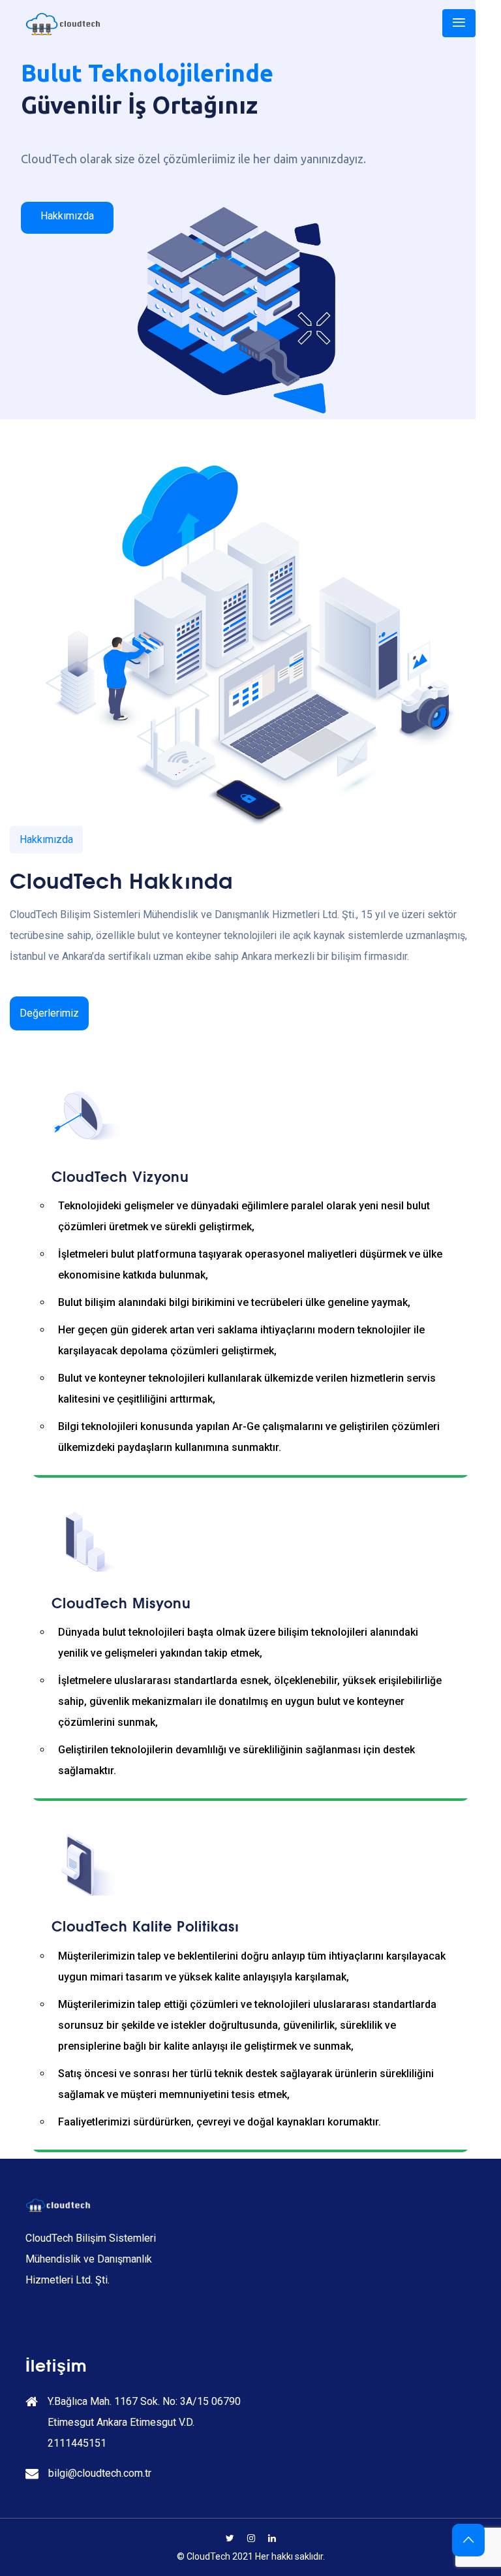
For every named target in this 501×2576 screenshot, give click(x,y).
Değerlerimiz (49, 1013)
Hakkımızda (67, 216)
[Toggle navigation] (459, 23)
